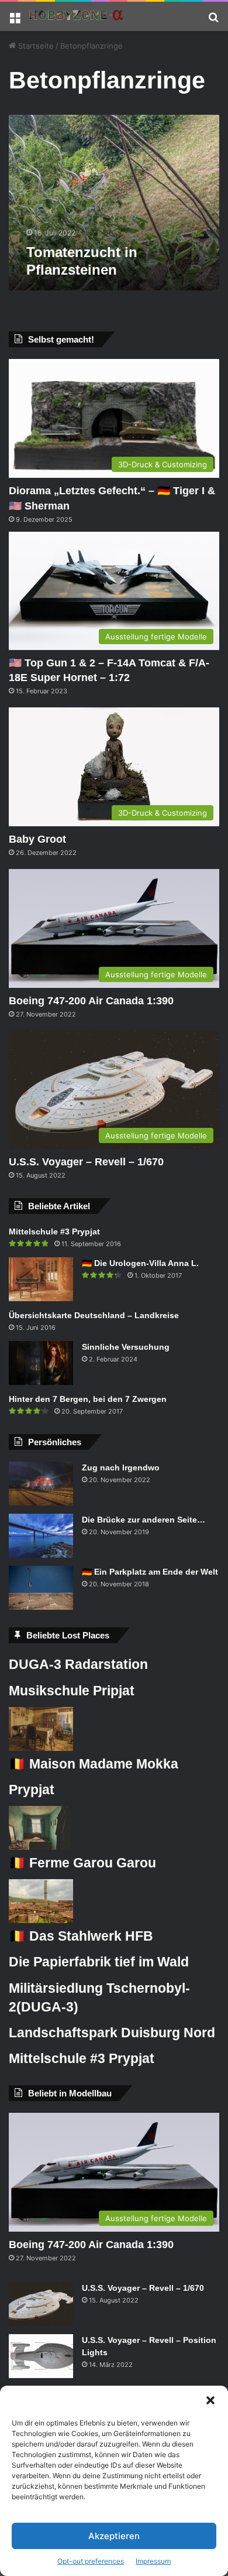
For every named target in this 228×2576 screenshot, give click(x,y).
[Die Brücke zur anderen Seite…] (41, 1536)
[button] (210, 2400)
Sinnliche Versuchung (126, 1347)
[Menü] (15, 21)
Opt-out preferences (91, 2561)
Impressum (153, 2561)
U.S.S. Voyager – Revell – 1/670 (86, 1162)
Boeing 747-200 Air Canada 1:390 (91, 1001)
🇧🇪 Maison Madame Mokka (94, 1764)
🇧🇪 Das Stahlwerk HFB (81, 1936)
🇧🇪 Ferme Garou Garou (82, 1863)
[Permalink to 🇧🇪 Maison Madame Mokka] (41, 1748)
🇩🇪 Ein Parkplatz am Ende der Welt (150, 1572)
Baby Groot (37, 839)
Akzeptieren (114, 2536)
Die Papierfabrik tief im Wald (99, 1962)
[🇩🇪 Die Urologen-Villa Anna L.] (41, 1279)
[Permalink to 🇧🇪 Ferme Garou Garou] (41, 1847)
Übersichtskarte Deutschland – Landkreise (94, 1315)
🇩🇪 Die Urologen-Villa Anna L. (140, 1263)
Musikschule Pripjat (72, 1691)
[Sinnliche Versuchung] (41, 1363)
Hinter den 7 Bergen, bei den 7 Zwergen (88, 1399)
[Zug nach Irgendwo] (41, 1484)
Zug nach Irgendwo (121, 1467)
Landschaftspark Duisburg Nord (112, 2033)
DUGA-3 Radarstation (78, 1664)
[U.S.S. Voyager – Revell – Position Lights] (41, 2356)
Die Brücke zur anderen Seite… (144, 1520)
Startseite (35, 46)
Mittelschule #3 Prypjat (54, 1231)
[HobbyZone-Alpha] (76, 16)
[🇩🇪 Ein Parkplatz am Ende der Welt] (41, 1588)
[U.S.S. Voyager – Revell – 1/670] (41, 2304)
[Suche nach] (213, 21)
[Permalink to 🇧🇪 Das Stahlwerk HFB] (41, 1920)
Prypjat (32, 1790)
